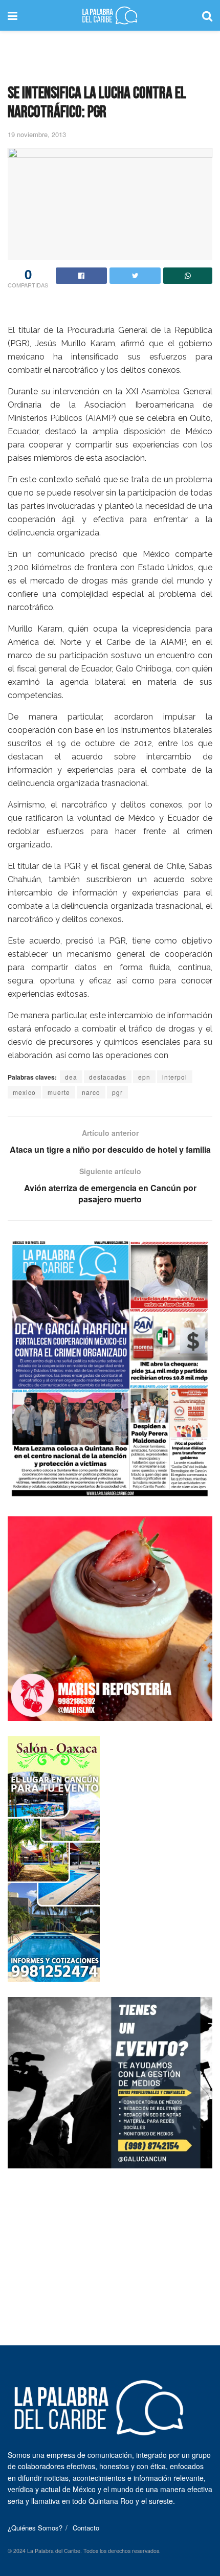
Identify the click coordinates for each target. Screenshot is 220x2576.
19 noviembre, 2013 (37, 134)
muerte (59, 1092)
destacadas (108, 1077)
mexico (24, 1092)
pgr (117, 1092)
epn (144, 1077)
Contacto (86, 2528)
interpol (175, 1077)
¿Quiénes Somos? (35, 2528)
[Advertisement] (110, 54)
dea (71, 1077)
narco (91, 1092)
